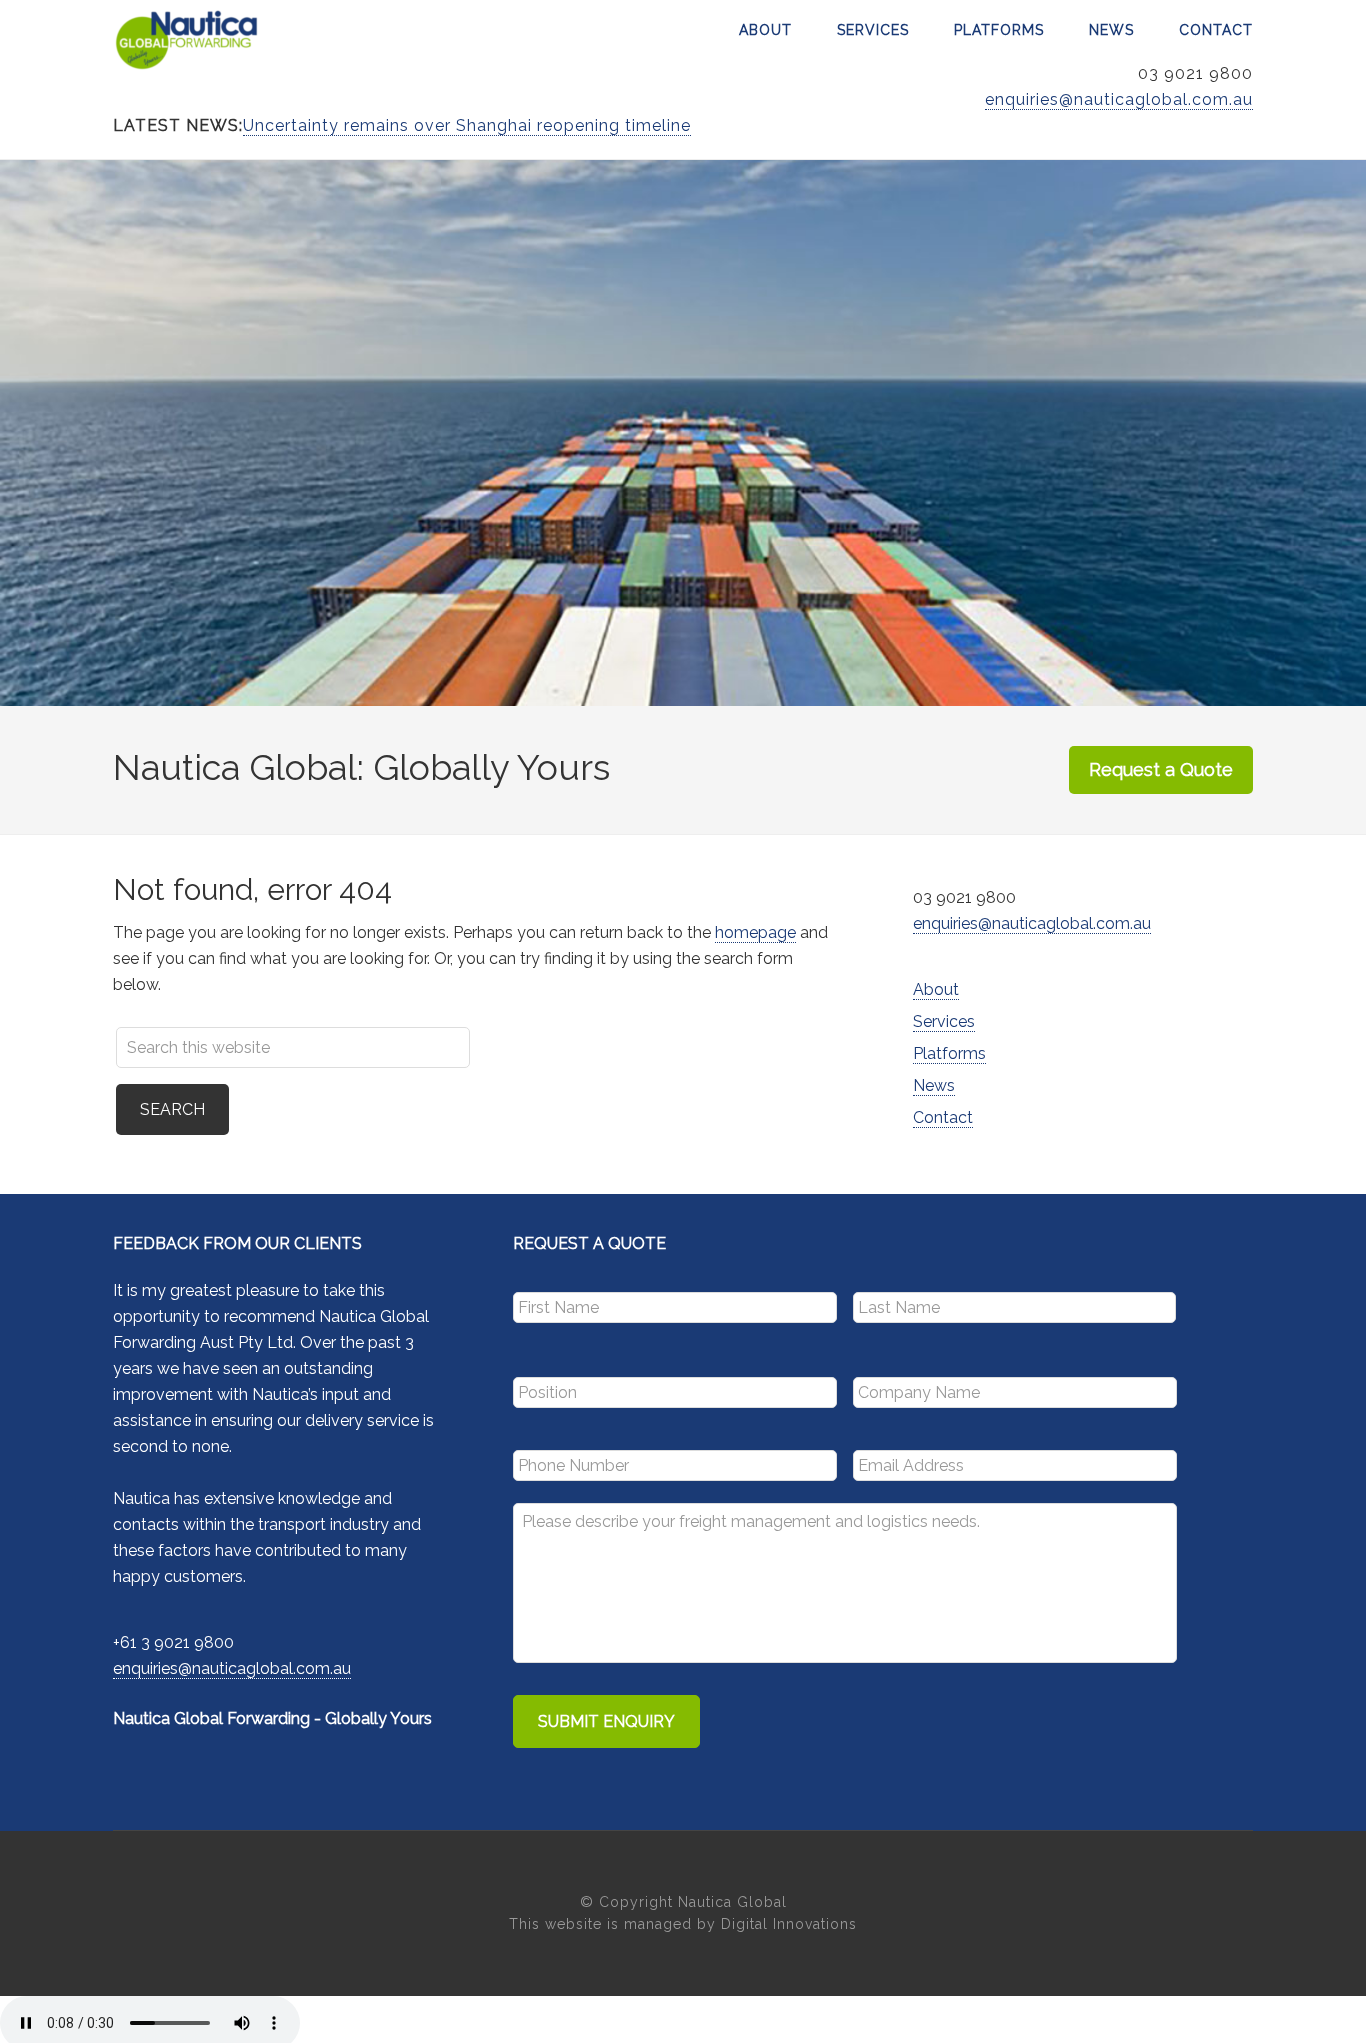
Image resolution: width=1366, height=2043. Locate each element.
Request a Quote (1161, 769)
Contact (943, 1117)
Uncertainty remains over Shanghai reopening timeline (467, 125)
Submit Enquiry (606, 1721)
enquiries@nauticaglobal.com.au (1119, 99)
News (934, 1085)
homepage (755, 932)
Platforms (949, 1053)
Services (944, 1021)
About (936, 989)
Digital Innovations (789, 1924)
